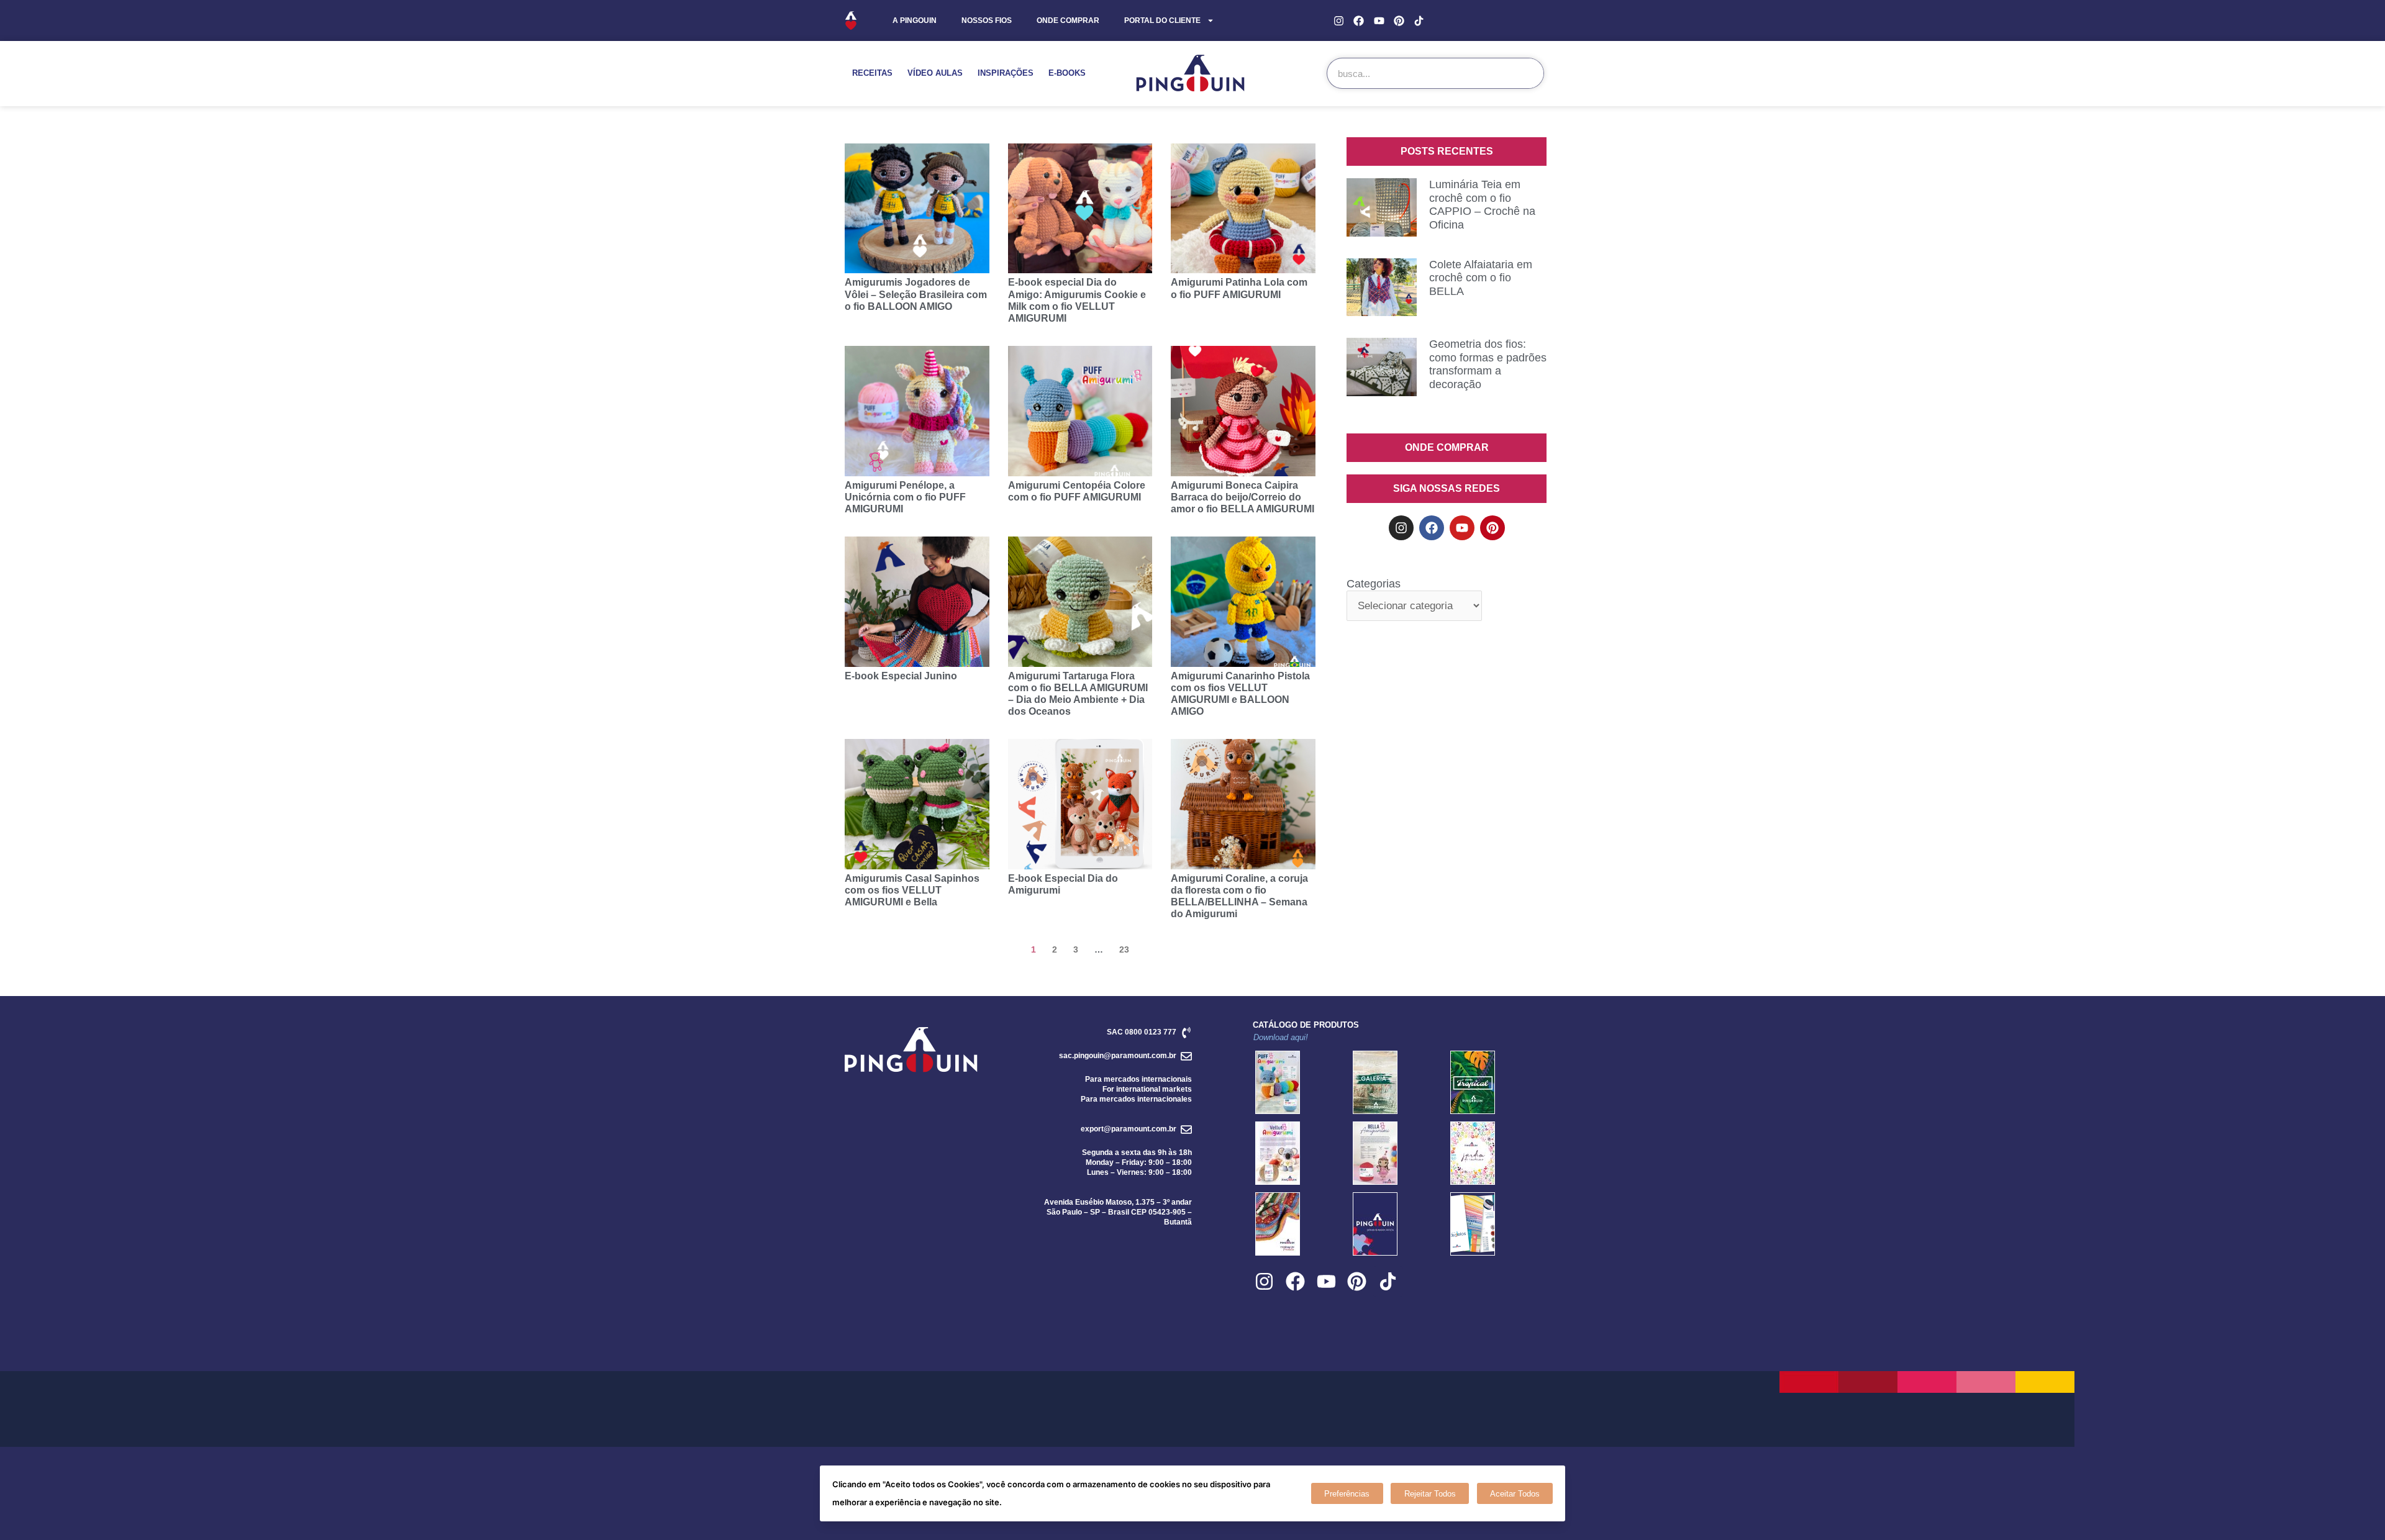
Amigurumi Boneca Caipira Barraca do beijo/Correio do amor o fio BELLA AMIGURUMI (1242, 497)
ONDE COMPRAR (1068, 20)
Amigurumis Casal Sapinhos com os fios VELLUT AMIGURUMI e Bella (912, 890)
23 (1124, 949)
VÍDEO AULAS (935, 73)
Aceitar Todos (1515, 1494)
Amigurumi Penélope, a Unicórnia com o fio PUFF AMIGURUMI (905, 497)
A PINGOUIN (915, 20)
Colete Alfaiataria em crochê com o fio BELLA (1481, 278)
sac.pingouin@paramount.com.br (1118, 1056)
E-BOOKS (1067, 73)
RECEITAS (872, 73)
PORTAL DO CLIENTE (1162, 20)
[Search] (1528, 73)
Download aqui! (1281, 1037)
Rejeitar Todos (1430, 1494)
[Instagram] (1339, 20)
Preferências (1347, 1494)
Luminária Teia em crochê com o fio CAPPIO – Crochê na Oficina (1482, 205)
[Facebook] (1359, 20)
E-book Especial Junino (901, 676)
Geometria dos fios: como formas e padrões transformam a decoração (1488, 364)
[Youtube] (1379, 20)
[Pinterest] (1399, 20)
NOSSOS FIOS (987, 20)
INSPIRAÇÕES (1006, 73)
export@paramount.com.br (1129, 1129)
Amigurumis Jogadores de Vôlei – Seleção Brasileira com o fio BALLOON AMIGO (916, 294)
